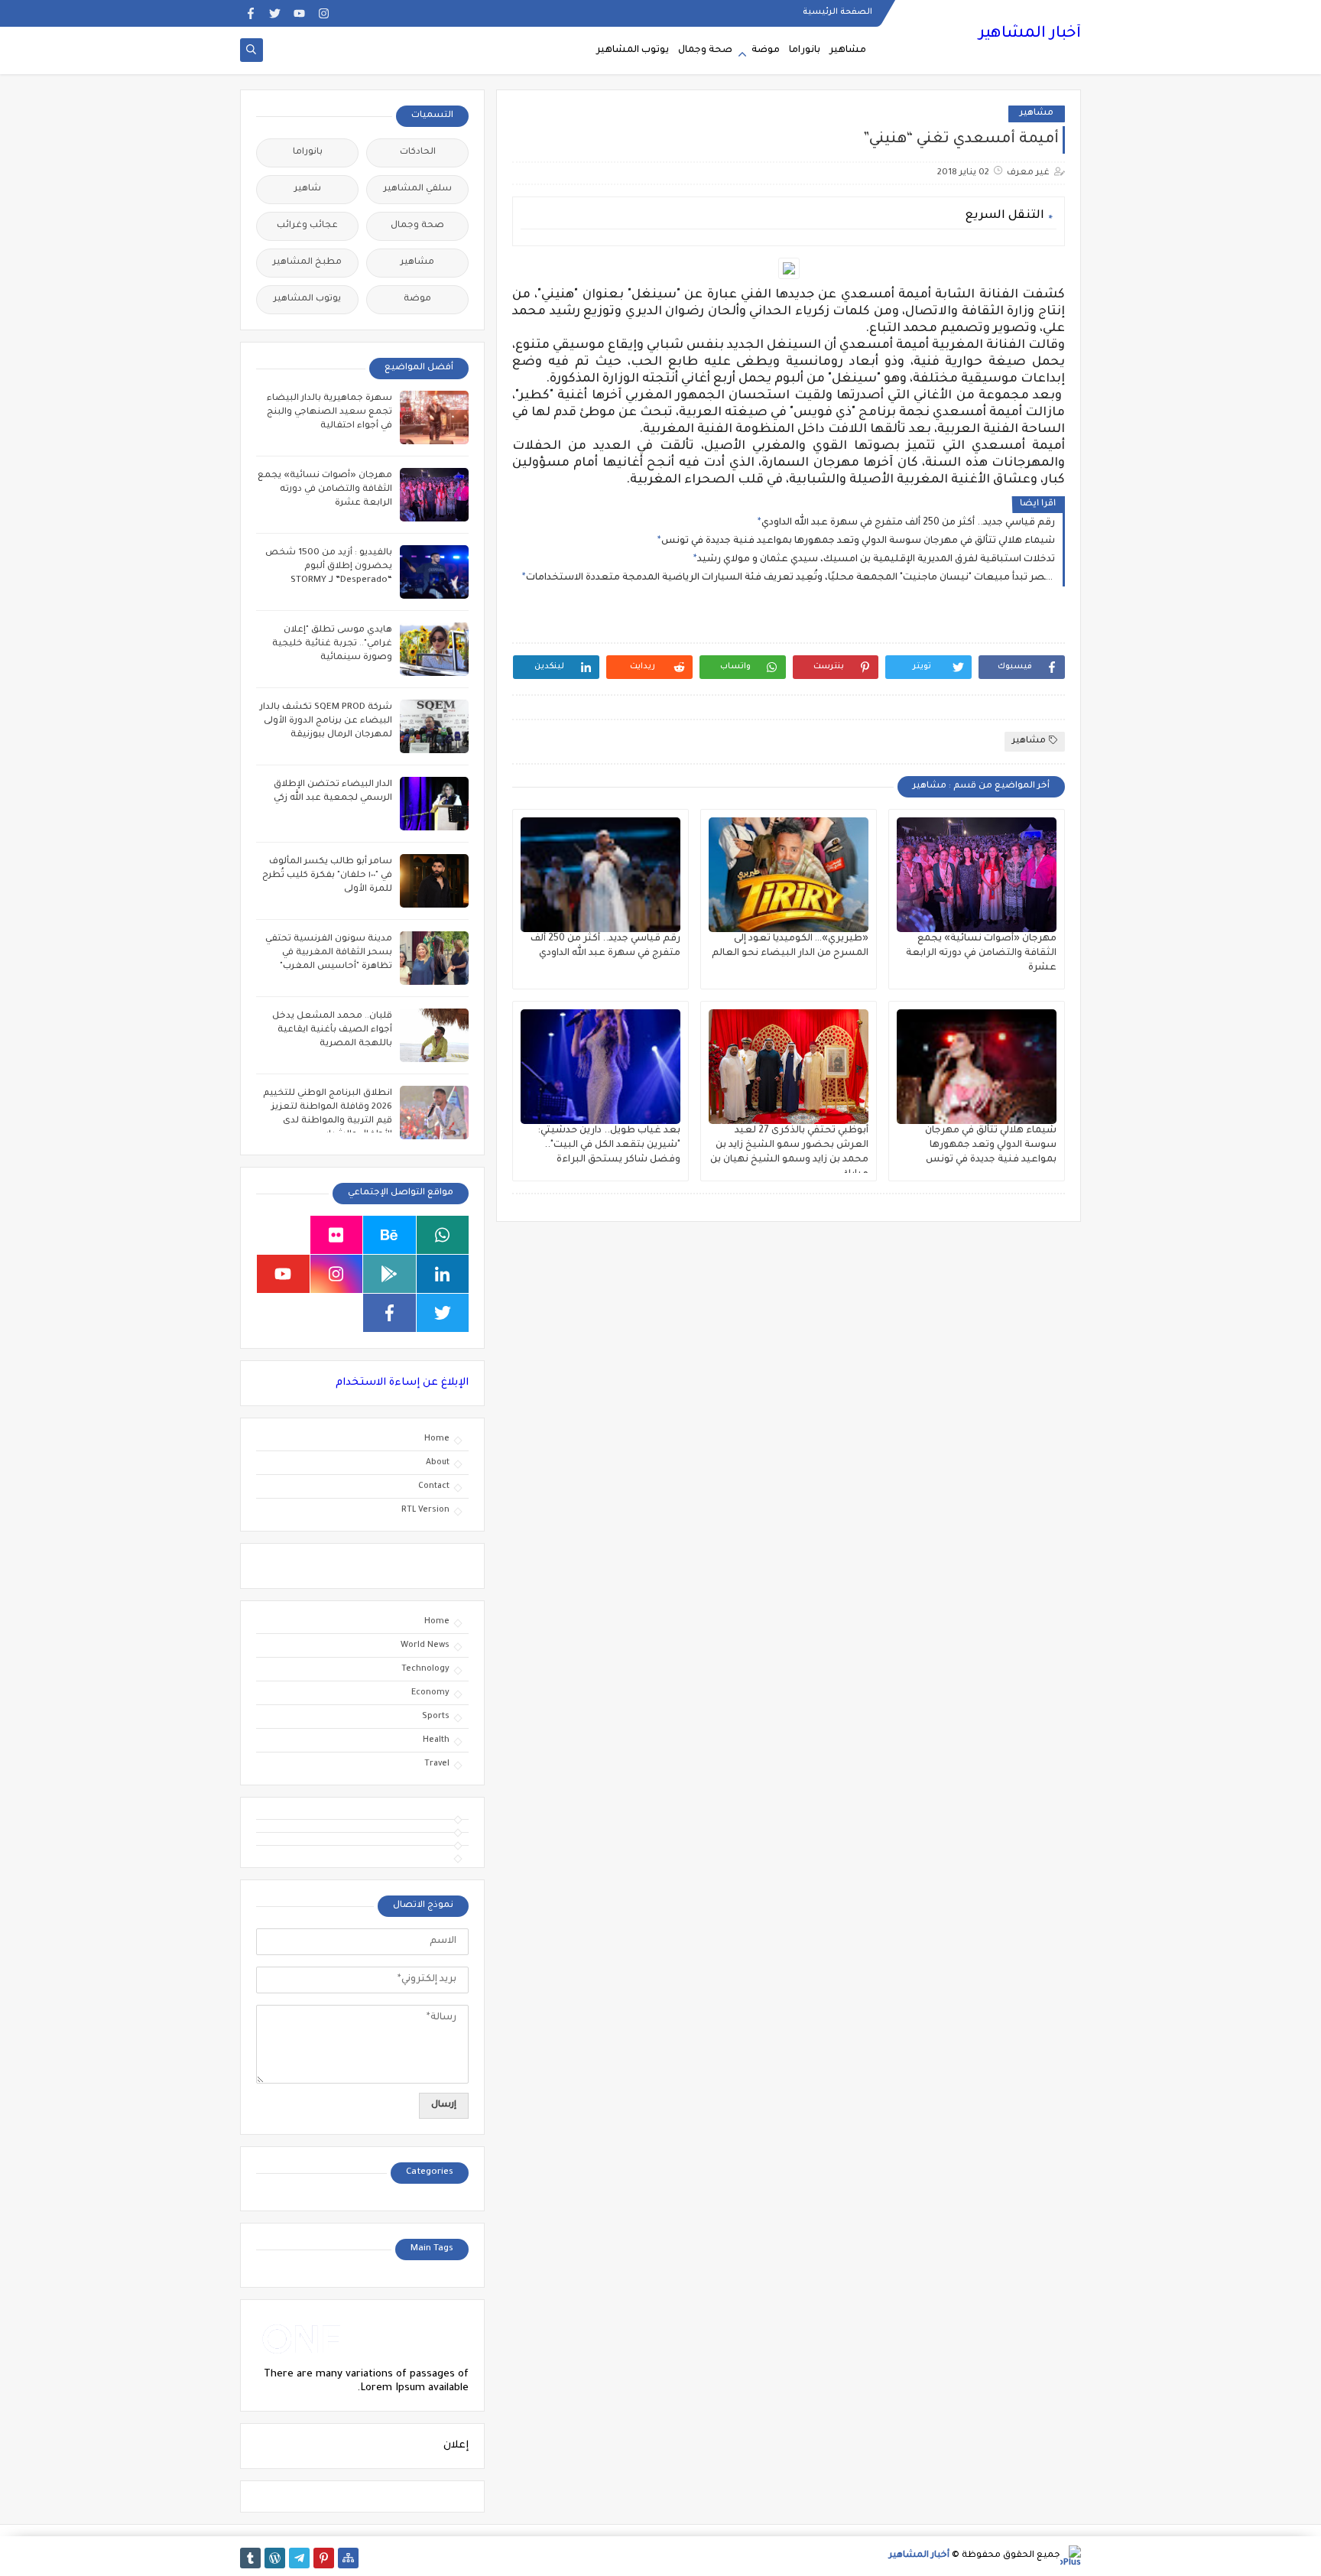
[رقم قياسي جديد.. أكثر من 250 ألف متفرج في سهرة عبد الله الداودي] (600, 875)
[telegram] (299, 2558)
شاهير (308, 189)
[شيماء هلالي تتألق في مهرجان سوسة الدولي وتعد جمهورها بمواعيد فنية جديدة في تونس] (977, 1067)
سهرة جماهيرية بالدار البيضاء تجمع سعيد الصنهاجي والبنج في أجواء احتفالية (329, 413)
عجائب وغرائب (307, 226)
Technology (425, 1669)
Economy (430, 1693)
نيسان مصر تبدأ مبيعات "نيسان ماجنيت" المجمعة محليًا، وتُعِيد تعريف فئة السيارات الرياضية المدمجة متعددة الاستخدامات (790, 578)
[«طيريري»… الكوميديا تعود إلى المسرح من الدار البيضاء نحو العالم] (789, 875)
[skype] (283, 1235)
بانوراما (805, 50)
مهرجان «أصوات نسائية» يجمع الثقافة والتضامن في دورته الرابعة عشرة (981, 953)
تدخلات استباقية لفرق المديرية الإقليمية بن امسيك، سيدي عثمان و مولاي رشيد (876, 560)
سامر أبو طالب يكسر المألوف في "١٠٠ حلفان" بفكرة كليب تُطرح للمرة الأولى (327, 876)
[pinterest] (324, 2558)
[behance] (389, 1235)
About (438, 1463)
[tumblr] (250, 2558)
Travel (437, 1764)
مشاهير (848, 50)
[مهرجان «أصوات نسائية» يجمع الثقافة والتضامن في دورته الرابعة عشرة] (977, 875)
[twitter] (275, 13)
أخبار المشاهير (1030, 34)
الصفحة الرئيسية (837, 12)
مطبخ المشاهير (307, 263)
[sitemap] (348, 2558)
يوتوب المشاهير (633, 50)
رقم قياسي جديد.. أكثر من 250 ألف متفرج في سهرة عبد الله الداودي (908, 523)
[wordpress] (275, 2558)
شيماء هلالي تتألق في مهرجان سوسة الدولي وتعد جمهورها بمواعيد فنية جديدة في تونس (858, 541)
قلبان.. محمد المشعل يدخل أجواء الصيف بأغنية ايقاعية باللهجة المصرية (332, 1030)
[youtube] (299, 13)
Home (437, 1439)
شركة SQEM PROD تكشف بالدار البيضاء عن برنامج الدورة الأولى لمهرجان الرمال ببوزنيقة (326, 721)
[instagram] (324, 13)
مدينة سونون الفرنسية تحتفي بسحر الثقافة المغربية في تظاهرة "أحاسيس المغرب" (329, 953)
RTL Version (425, 1510)
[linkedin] (443, 1274)
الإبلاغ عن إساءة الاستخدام (402, 1383)
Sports (436, 1717)
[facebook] (250, 13)
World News (425, 1645)
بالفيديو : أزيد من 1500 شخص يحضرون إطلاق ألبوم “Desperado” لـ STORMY (329, 567)
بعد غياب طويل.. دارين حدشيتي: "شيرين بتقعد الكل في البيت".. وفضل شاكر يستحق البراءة (609, 1145)
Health (436, 1740)
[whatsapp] (443, 1235)
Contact (434, 1486)
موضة (766, 50)
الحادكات (418, 153)
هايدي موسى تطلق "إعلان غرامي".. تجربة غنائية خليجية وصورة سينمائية (332, 644)
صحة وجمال (705, 50)
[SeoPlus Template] (1071, 2556)
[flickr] (337, 1235)
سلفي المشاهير (418, 189)
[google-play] (389, 1274)
